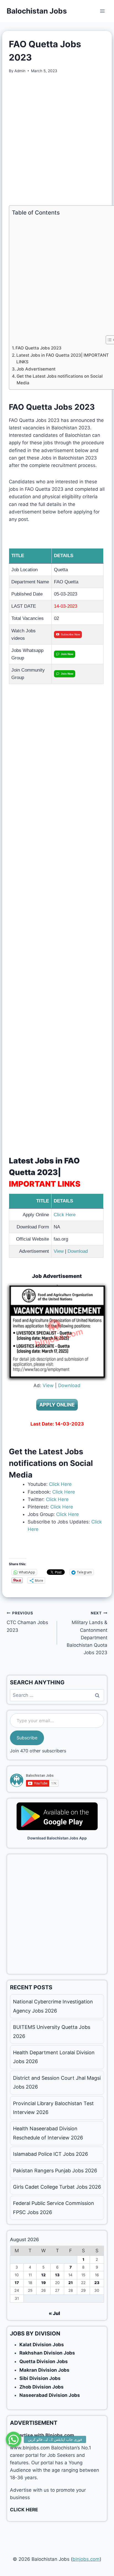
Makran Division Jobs (44, 2370)
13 (57, 2275)
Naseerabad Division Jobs (50, 2395)
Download (78, 1251)
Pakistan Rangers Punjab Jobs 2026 (55, 2171)
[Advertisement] (57, 140)
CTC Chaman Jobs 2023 (27, 1622)
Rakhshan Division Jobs (47, 2353)
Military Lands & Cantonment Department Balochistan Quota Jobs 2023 (87, 1633)
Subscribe (27, 1738)
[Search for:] (57, 1695)
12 (43, 2275)
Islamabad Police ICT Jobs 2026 (50, 2154)
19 (43, 2283)
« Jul (54, 2313)
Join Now (67, 654)
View (59, 1251)
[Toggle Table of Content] (108, 340)
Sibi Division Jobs (40, 2378)
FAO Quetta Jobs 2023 (38, 348)
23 (97, 2283)
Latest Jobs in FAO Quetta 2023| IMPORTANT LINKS (63, 359)
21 (71, 2283)
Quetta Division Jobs (44, 2361)
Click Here (65, 1215)
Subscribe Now (70, 634)
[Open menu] (102, 11)
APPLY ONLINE (57, 1405)
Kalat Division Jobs (42, 2345)
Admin (20, 71)
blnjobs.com (86, 2559)
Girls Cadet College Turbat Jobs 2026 (57, 2187)
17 (17, 2283)
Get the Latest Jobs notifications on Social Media (60, 380)
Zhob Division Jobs (42, 2387)
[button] (14, 2439)
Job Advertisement (36, 369)
